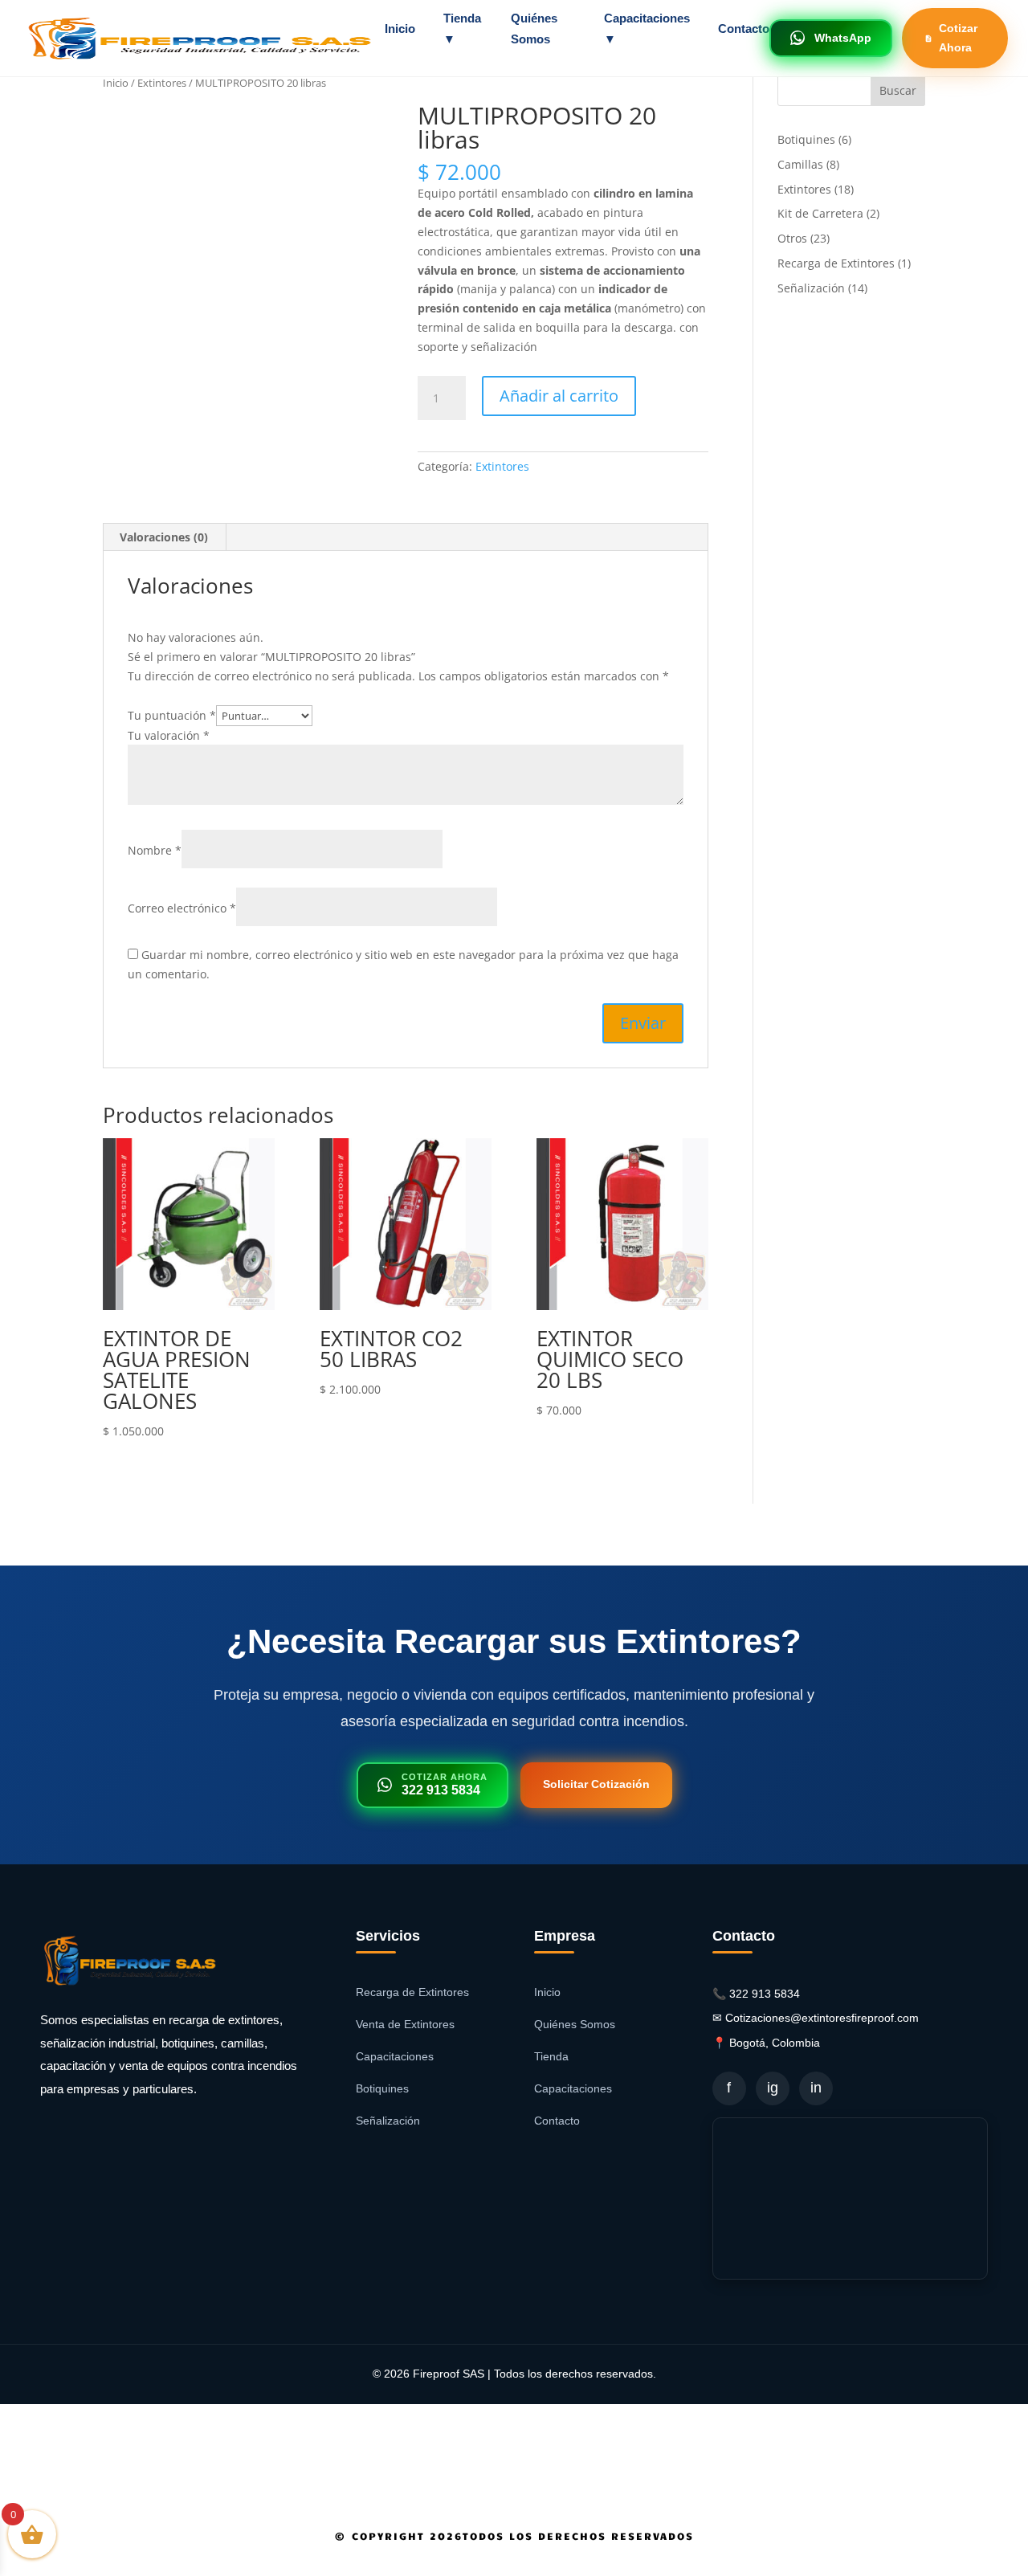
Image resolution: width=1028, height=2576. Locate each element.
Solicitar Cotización (596, 1784)
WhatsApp (843, 38)
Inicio (400, 29)
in (816, 2088)
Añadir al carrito (559, 396)
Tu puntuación (172, 715)
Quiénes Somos (534, 29)
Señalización (388, 2121)
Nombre (155, 850)
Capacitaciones (395, 2056)
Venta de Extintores (405, 2024)
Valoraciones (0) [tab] (164, 537)
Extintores (162, 83)
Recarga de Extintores (412, 1992)
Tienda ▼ (462, 29)
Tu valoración (169, 735)
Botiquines (382, 2088)
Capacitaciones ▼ (647, 29)
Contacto (744, 29)
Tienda (551, 2056)
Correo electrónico (182, 908)
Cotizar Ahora (958, 38)
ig (773, 2088)
